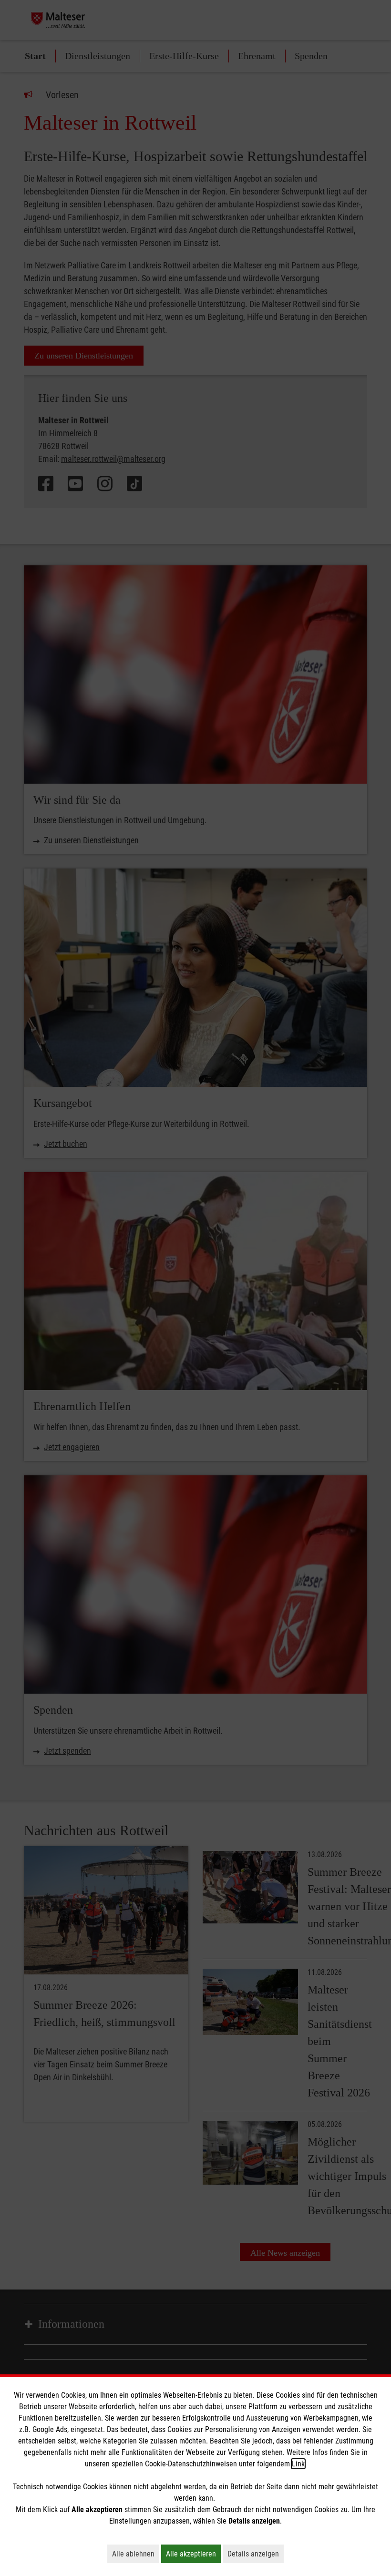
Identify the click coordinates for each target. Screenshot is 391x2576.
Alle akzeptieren (193, 2554)
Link (298, 2464)
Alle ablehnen (136, 2554)
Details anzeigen (256, 2554)
